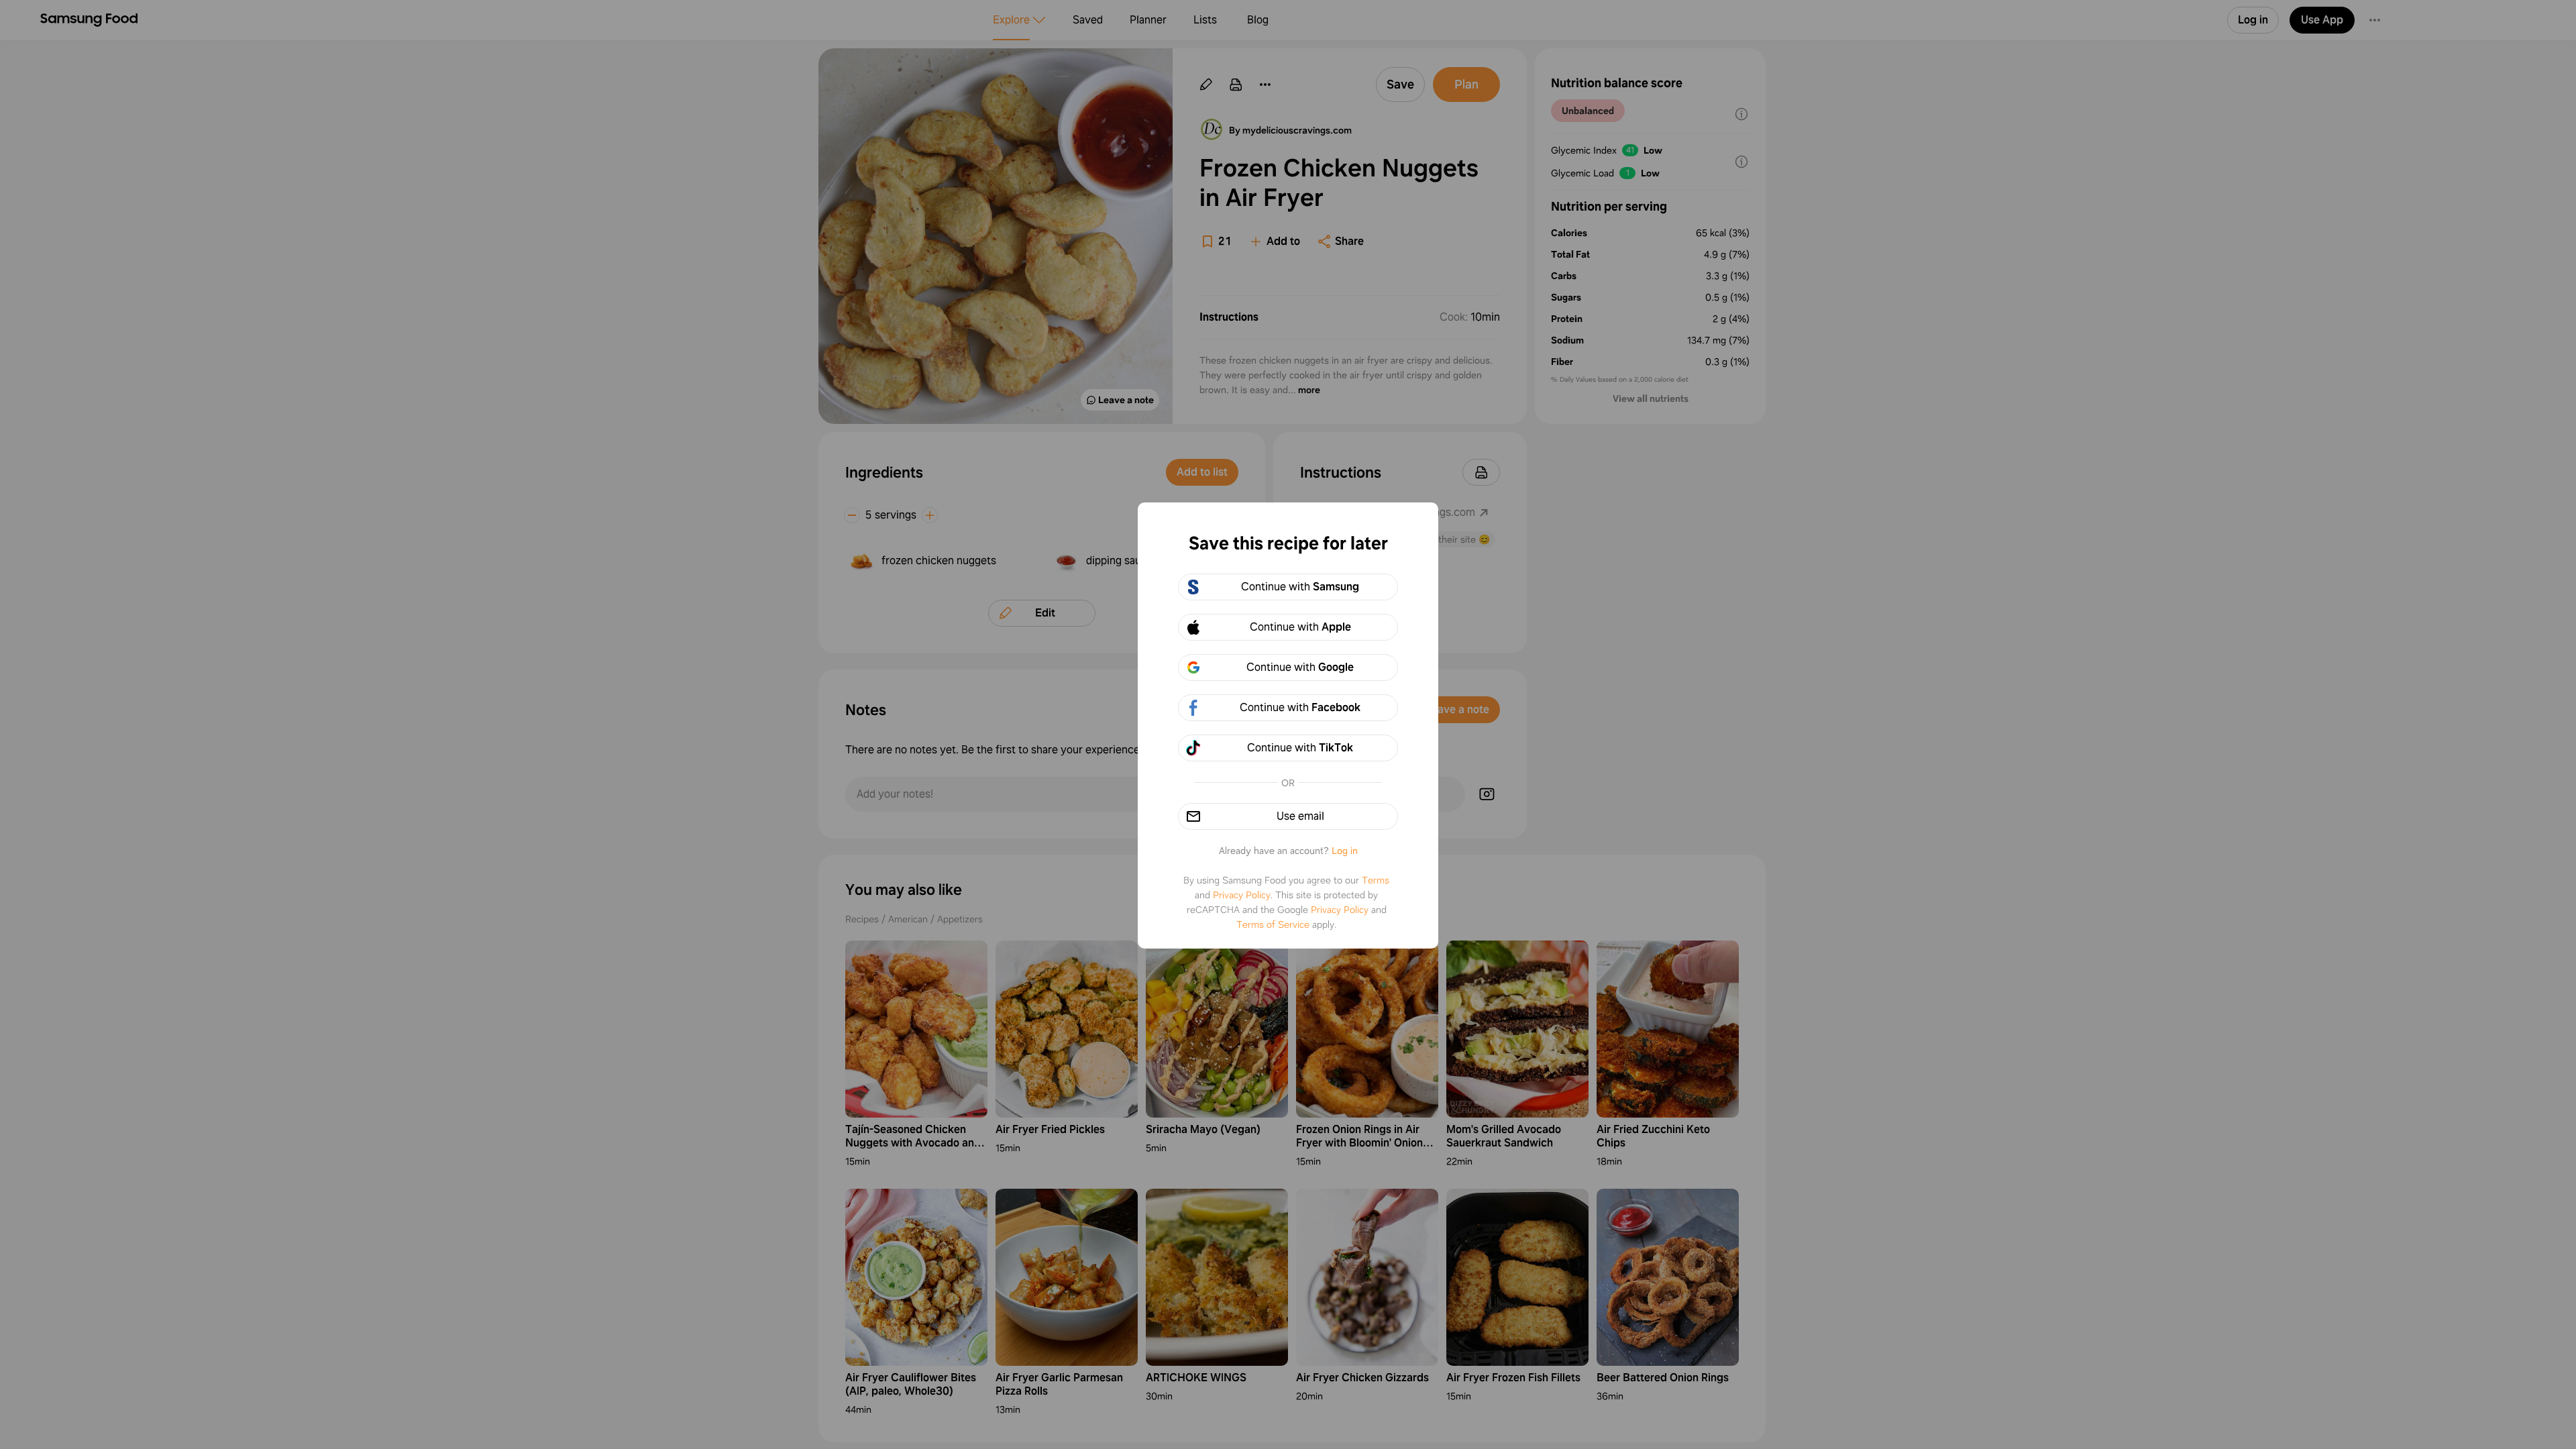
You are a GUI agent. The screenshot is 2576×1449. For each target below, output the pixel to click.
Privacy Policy (1242, 895)
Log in (1345, 851)
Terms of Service (1273, 924)
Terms (1376, 880)
